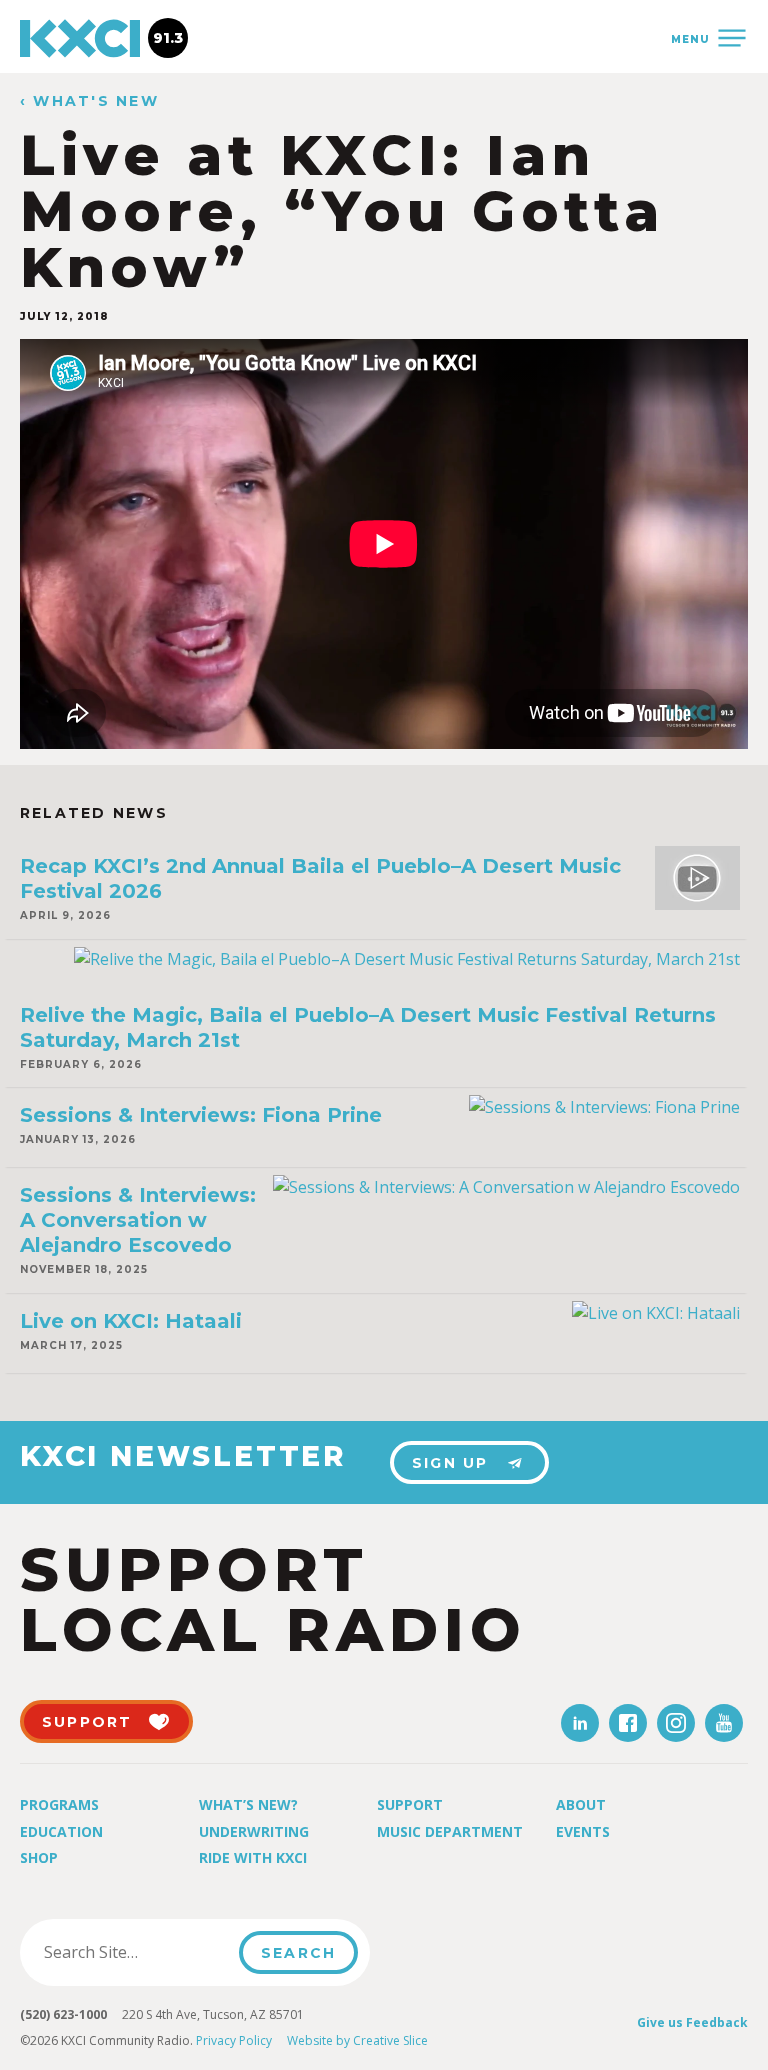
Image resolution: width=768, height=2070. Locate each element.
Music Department (450, 1831)
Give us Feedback (692, 2022)
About (581, 1804)
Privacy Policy (234, 2040)
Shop (39, 1857)
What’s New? (248, 1804)
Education (61, 1831)
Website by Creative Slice (357, 2040)
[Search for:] (135, 1952)
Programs (59, 1804)
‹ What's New (89, 101)
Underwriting (254, 1831)
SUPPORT (87, 1722)
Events (583, 1831)
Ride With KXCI (253, 1857)
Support (410, 1804)
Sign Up (450, 1463)
